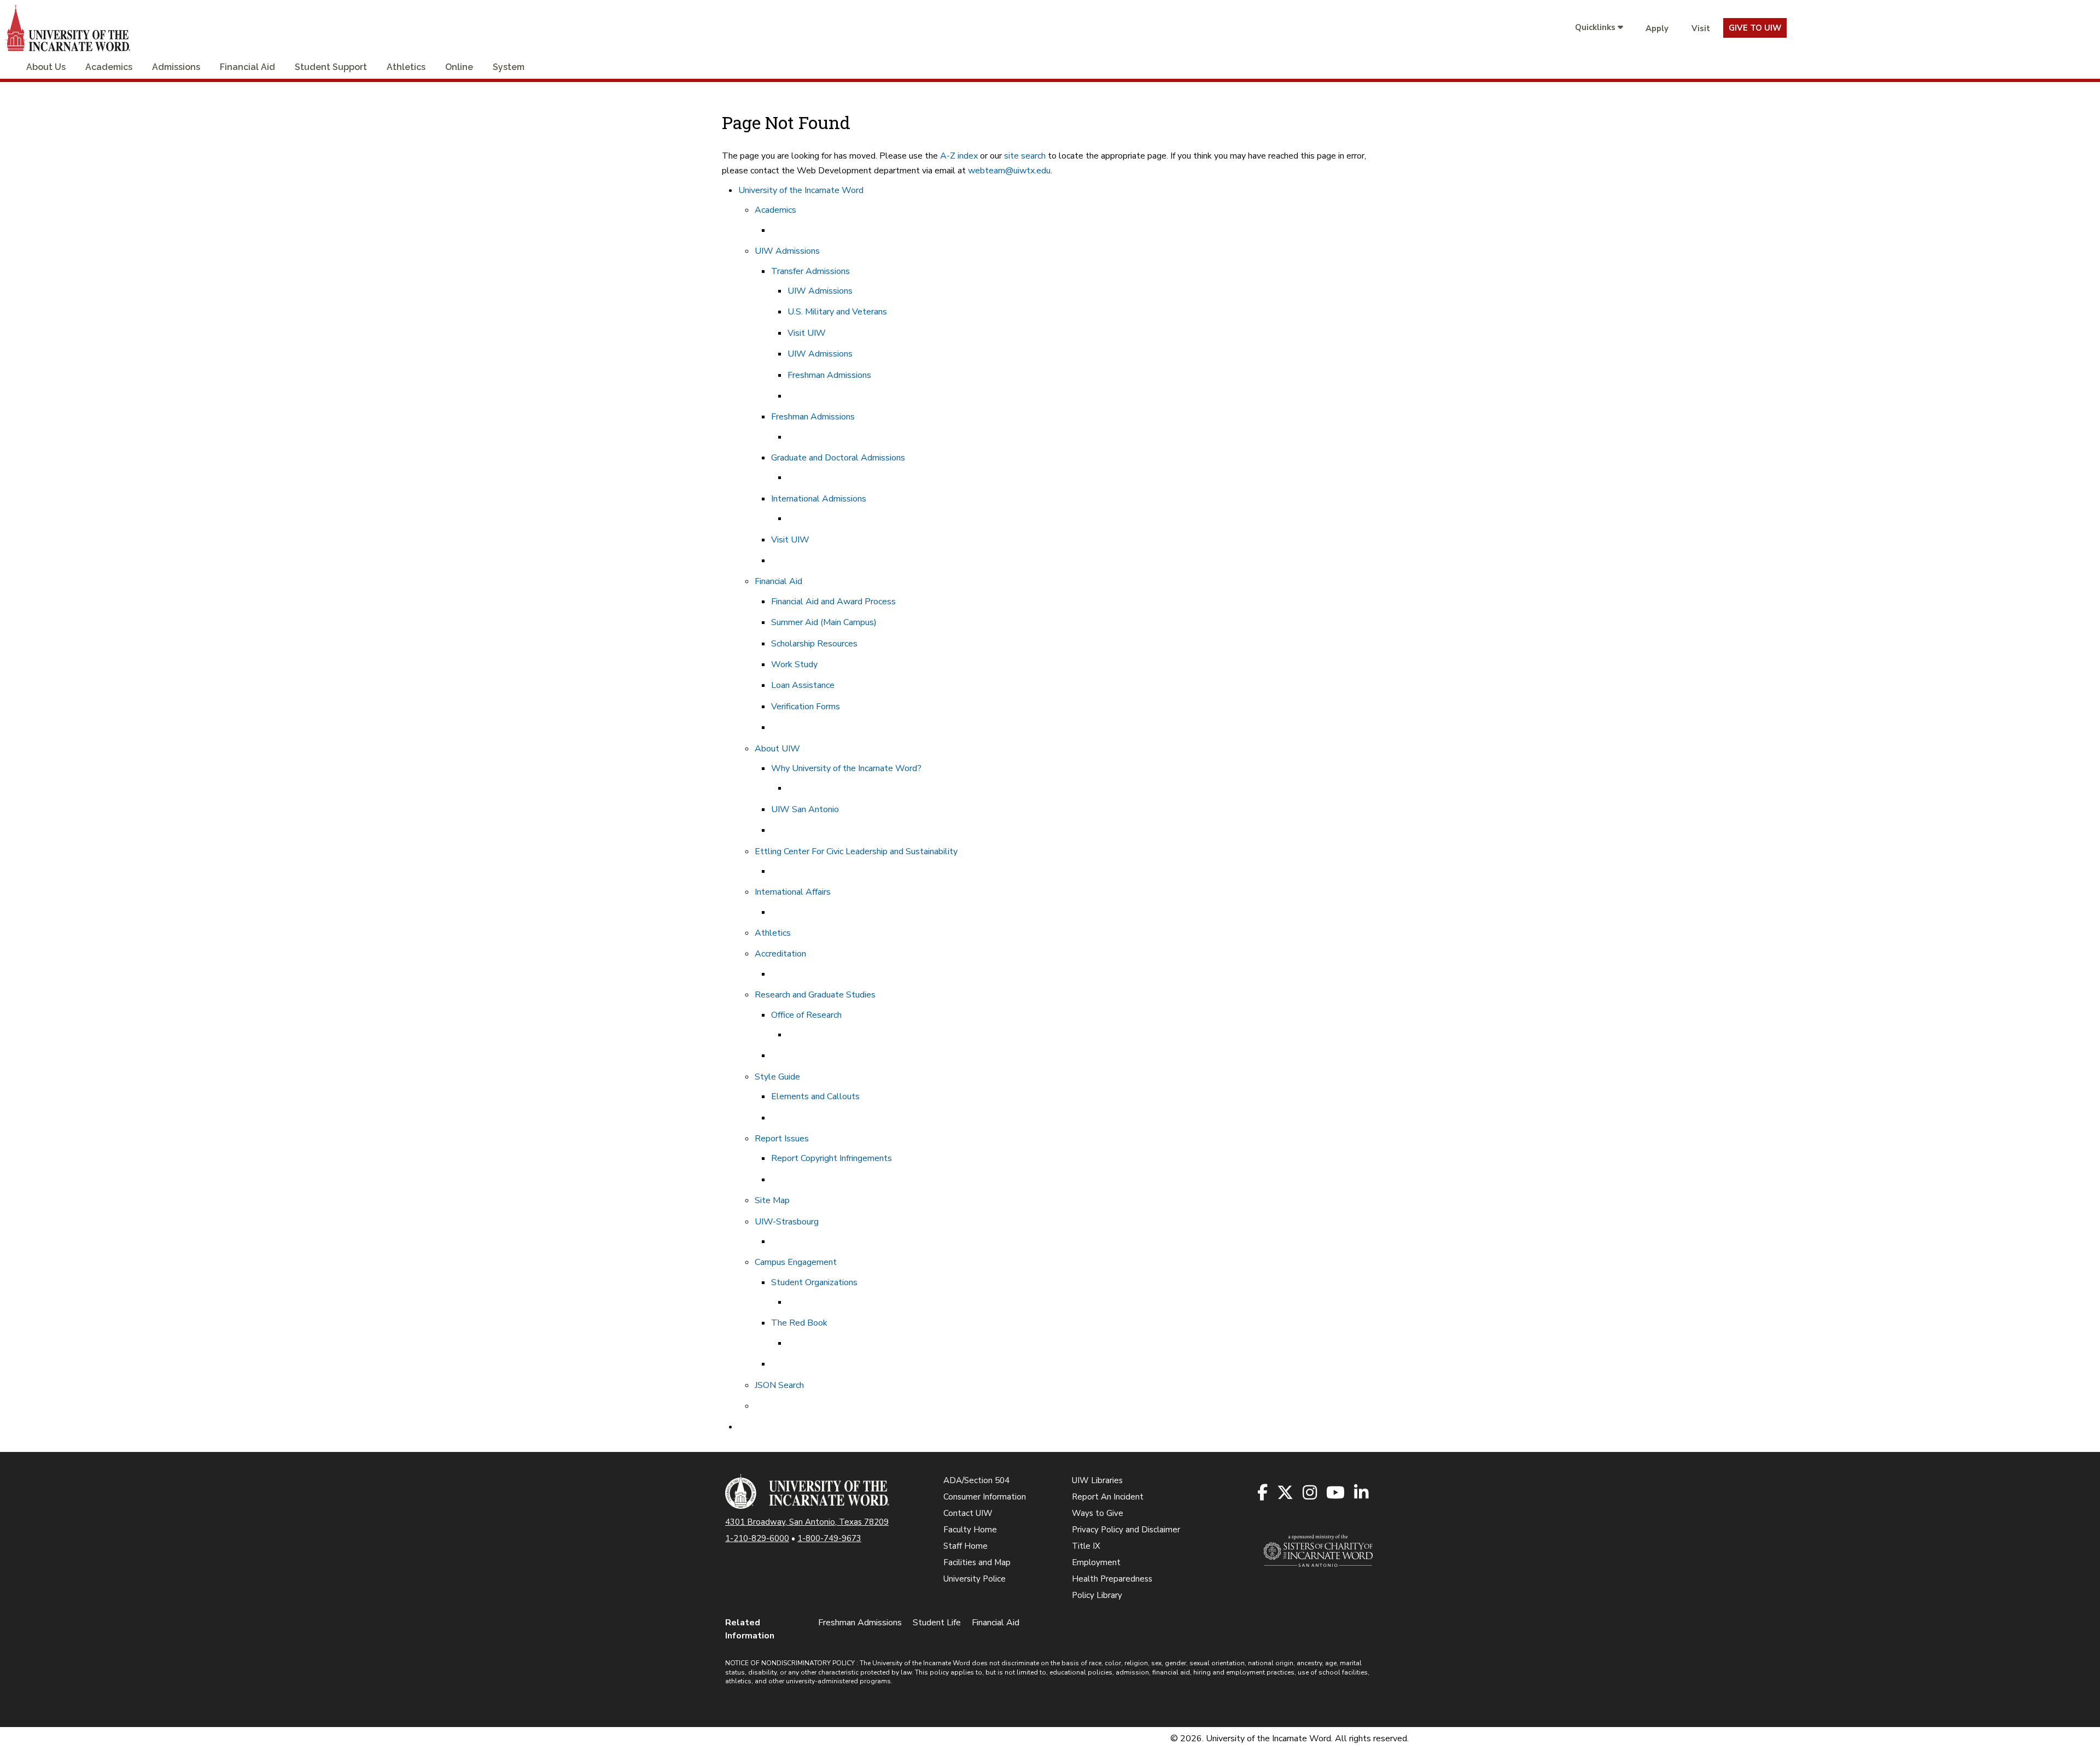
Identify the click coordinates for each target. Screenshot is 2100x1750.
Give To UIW (1755, 28)
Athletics (406, 67)
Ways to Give (1098, 1513)
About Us (46, 67)
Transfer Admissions (810, 271)
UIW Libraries (1097, 1480)
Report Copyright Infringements (832, 1158)
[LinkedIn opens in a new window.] (1362, 1493)
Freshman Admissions (829, 375)
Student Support (331, 67)
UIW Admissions (787, 251)
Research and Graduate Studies (815, 995)
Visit (1701, 28)
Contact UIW (968, 1513)
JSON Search (779, 1385)
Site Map (772, 1200)
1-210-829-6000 (757, 1538)
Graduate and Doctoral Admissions (838, 458)
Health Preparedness (1112, 1579)
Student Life (937, 1623)
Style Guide (777, 1077)
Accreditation (780, 954)
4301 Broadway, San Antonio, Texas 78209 (807, 1522)
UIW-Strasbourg (787, 1222)
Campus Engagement (796, 1262)
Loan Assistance (803, 685)
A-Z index (959, 156)
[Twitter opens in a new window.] (1286, 1493)
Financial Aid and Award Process (833, 602)
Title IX (1086, 1546)
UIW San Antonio (805, 809)
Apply (1657, 28)
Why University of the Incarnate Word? (846, 768)
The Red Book (799, 1323)
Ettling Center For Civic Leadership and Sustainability (856, 851)
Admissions (176, 67)
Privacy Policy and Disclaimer (1126, 1530)
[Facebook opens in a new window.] (1263, 1493)
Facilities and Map (977, 1562)
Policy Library (1097, 1595)
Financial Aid (247, 67)
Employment (1096, 1562)
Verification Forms (806, 707)
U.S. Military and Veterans (837, 312)
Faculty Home (970, 1530)
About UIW (777, 749)
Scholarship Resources (814, 644)
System (509, 67)
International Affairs (793, 892)
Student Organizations (814, 1282)
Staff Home (966, 1546)
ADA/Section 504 (976, 1480)
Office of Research (806, 1015)
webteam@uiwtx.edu (1009, 171)
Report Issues (782, 1139)
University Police (975, 1579)
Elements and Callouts (815, 1096)
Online (459, 67)
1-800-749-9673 (829, 1538)
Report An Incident (1108, 1497)
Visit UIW (807, 333)
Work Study (794, 664)
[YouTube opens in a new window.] (1336, 1493)
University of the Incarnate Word (801, 190)
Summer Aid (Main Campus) (824, 622)
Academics (109, 67)
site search (1025, 156)
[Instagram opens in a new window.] (1311, 1493)
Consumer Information (985, 1497)
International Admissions (819, 499)
